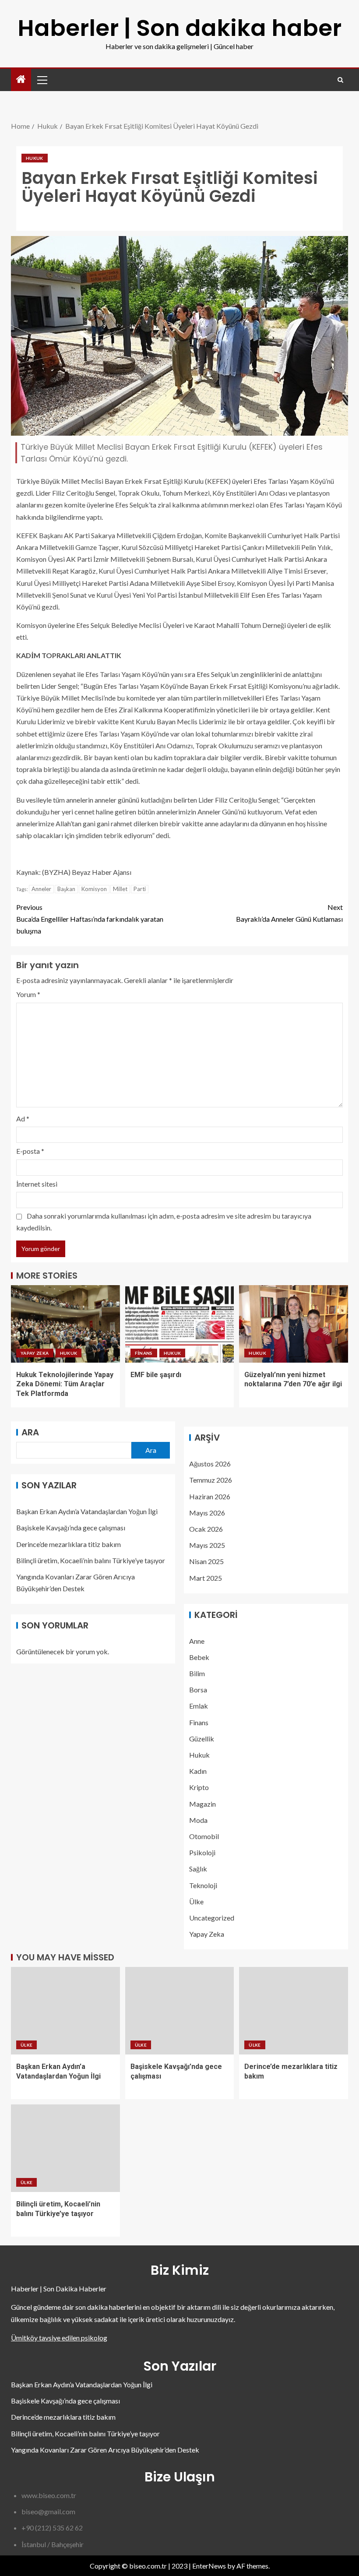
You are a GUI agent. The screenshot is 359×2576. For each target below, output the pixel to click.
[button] (42, 80)
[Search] (340, 80)
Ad (23, 1119)
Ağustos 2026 (210, 1464)
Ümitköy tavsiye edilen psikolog (59, 2338)
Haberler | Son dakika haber (179, 28)
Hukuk (35, 158)
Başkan (66, 889)
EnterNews (209, 2566)
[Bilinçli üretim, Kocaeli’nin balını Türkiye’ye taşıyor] (65, 2148)
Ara (30, 1432)
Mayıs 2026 (207, 1513)
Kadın (198, 1771)
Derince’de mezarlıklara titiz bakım (69, 1544)
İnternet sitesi (37, 1184)
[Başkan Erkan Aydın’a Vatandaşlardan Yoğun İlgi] (65, 2011)
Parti (140, 889)
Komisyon (94, 889)
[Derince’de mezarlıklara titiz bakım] (294, 2011)
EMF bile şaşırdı (156, 1375)
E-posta (30, 1151)
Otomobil (204, 1836)
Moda (198, 1820)
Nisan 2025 (206, 1561)
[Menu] (42, 80)
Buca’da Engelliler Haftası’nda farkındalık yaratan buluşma (90, 919)
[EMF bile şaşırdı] (180, 1324)
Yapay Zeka (35, 1353)
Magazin (202, 1804)
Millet (120, 889)
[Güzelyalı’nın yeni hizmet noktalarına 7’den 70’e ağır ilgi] (294, 1324)
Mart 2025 (206, 1578)
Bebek (199, 1657)
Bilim (197, 1673)
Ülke (196, 1901)
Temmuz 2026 (211, 1480)
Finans (144, 1353)
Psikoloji (202, 1852)
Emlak (199, 1706)
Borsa (198, 1690)
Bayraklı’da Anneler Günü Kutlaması (289, 913)
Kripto (199, 1787)
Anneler (41, 889)
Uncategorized (212, 1918)
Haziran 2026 (210, 1496)
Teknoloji (203, 1885)
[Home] (21, 79)
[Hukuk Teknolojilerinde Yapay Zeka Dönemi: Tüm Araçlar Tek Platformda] (65, 1324)
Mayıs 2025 (207, 1545)
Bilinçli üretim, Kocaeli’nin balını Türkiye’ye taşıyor (91, 1560)
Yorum (28, 994)
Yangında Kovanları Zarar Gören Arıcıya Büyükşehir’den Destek (105, 2450)
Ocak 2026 (206, 1529)
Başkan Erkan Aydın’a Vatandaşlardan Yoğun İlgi (87, 1511)
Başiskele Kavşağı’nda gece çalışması (71, 1528)
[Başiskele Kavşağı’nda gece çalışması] (180, 2011)
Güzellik (202, 1739)
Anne (197, 1641)
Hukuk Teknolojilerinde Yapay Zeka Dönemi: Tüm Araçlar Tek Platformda (65, 1384)
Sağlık (198, 1869)
